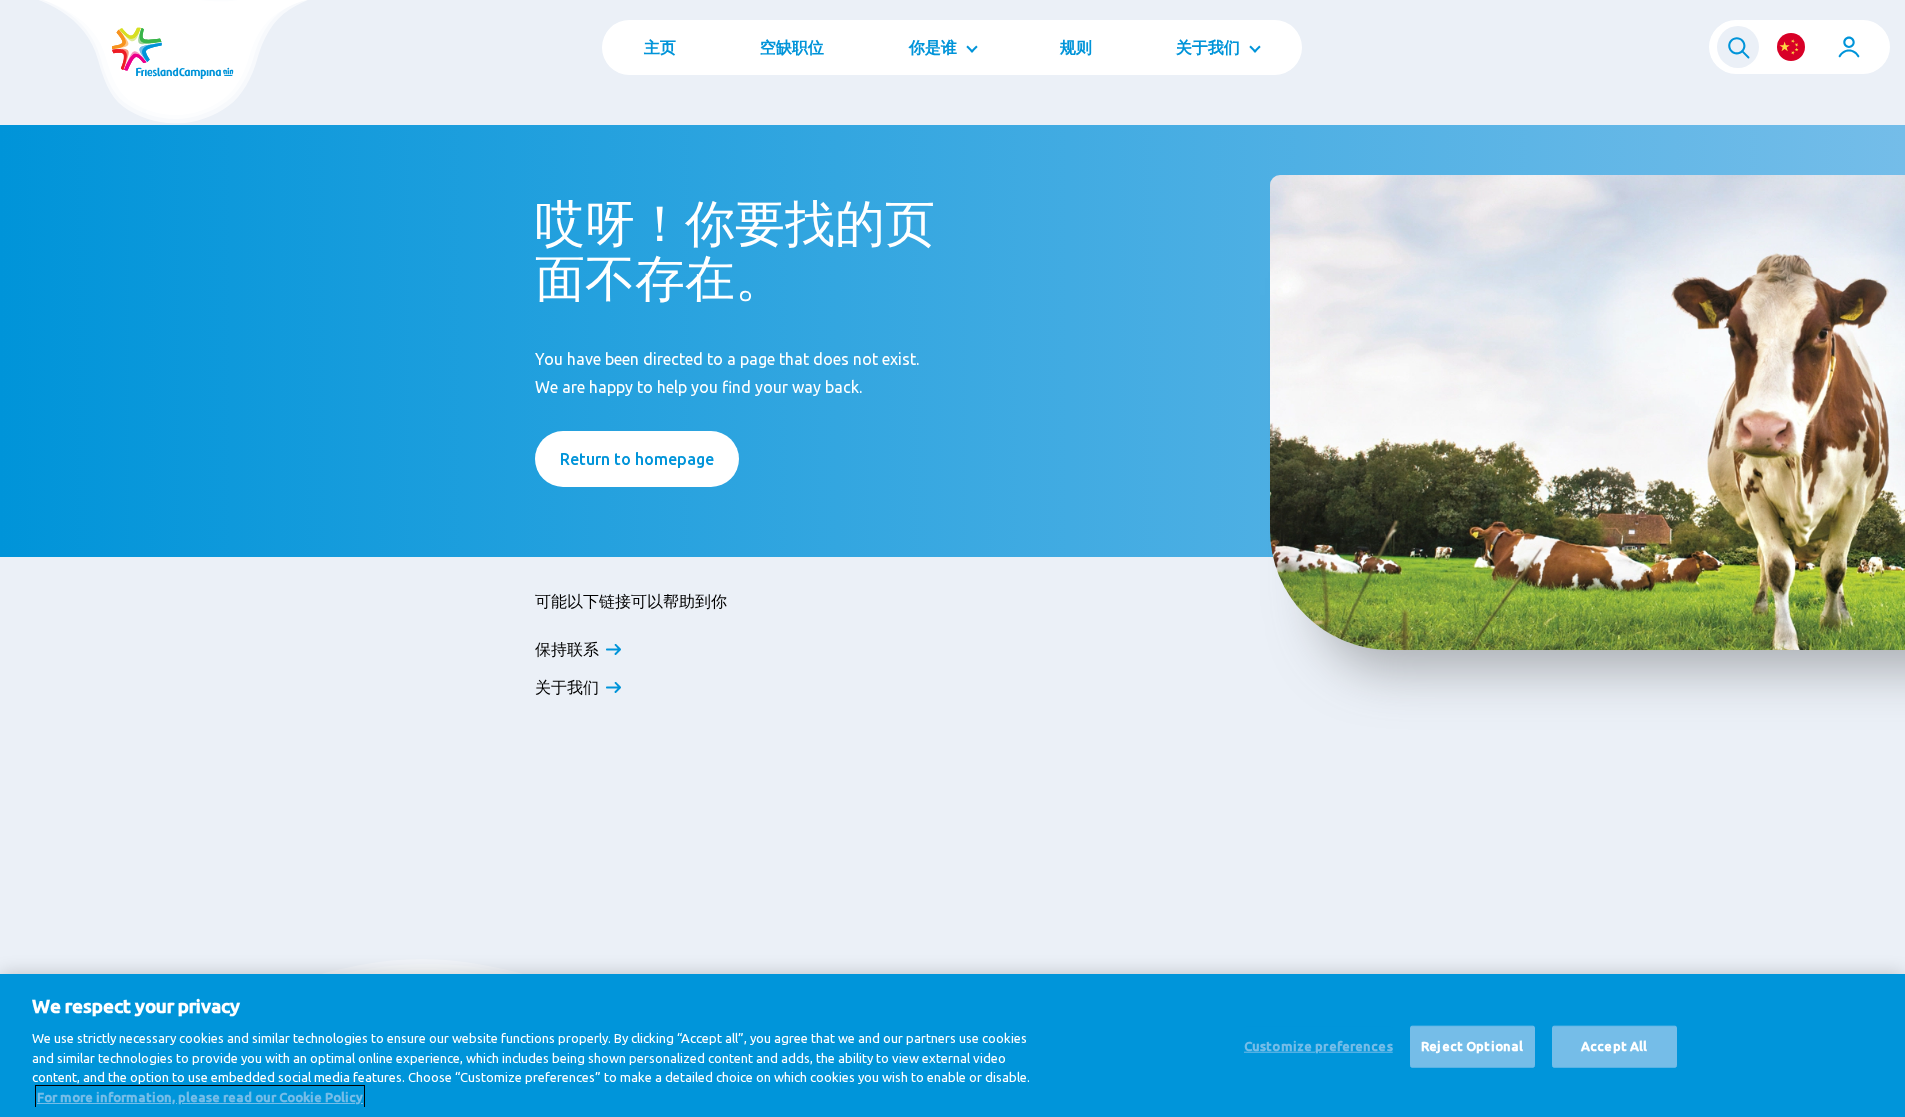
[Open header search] (1738, 47)
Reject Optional (1472, 1046)
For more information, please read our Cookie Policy (200, 1096)
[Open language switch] (1791, 47)
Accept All (1614, 1046)
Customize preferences (1318, 1046)
